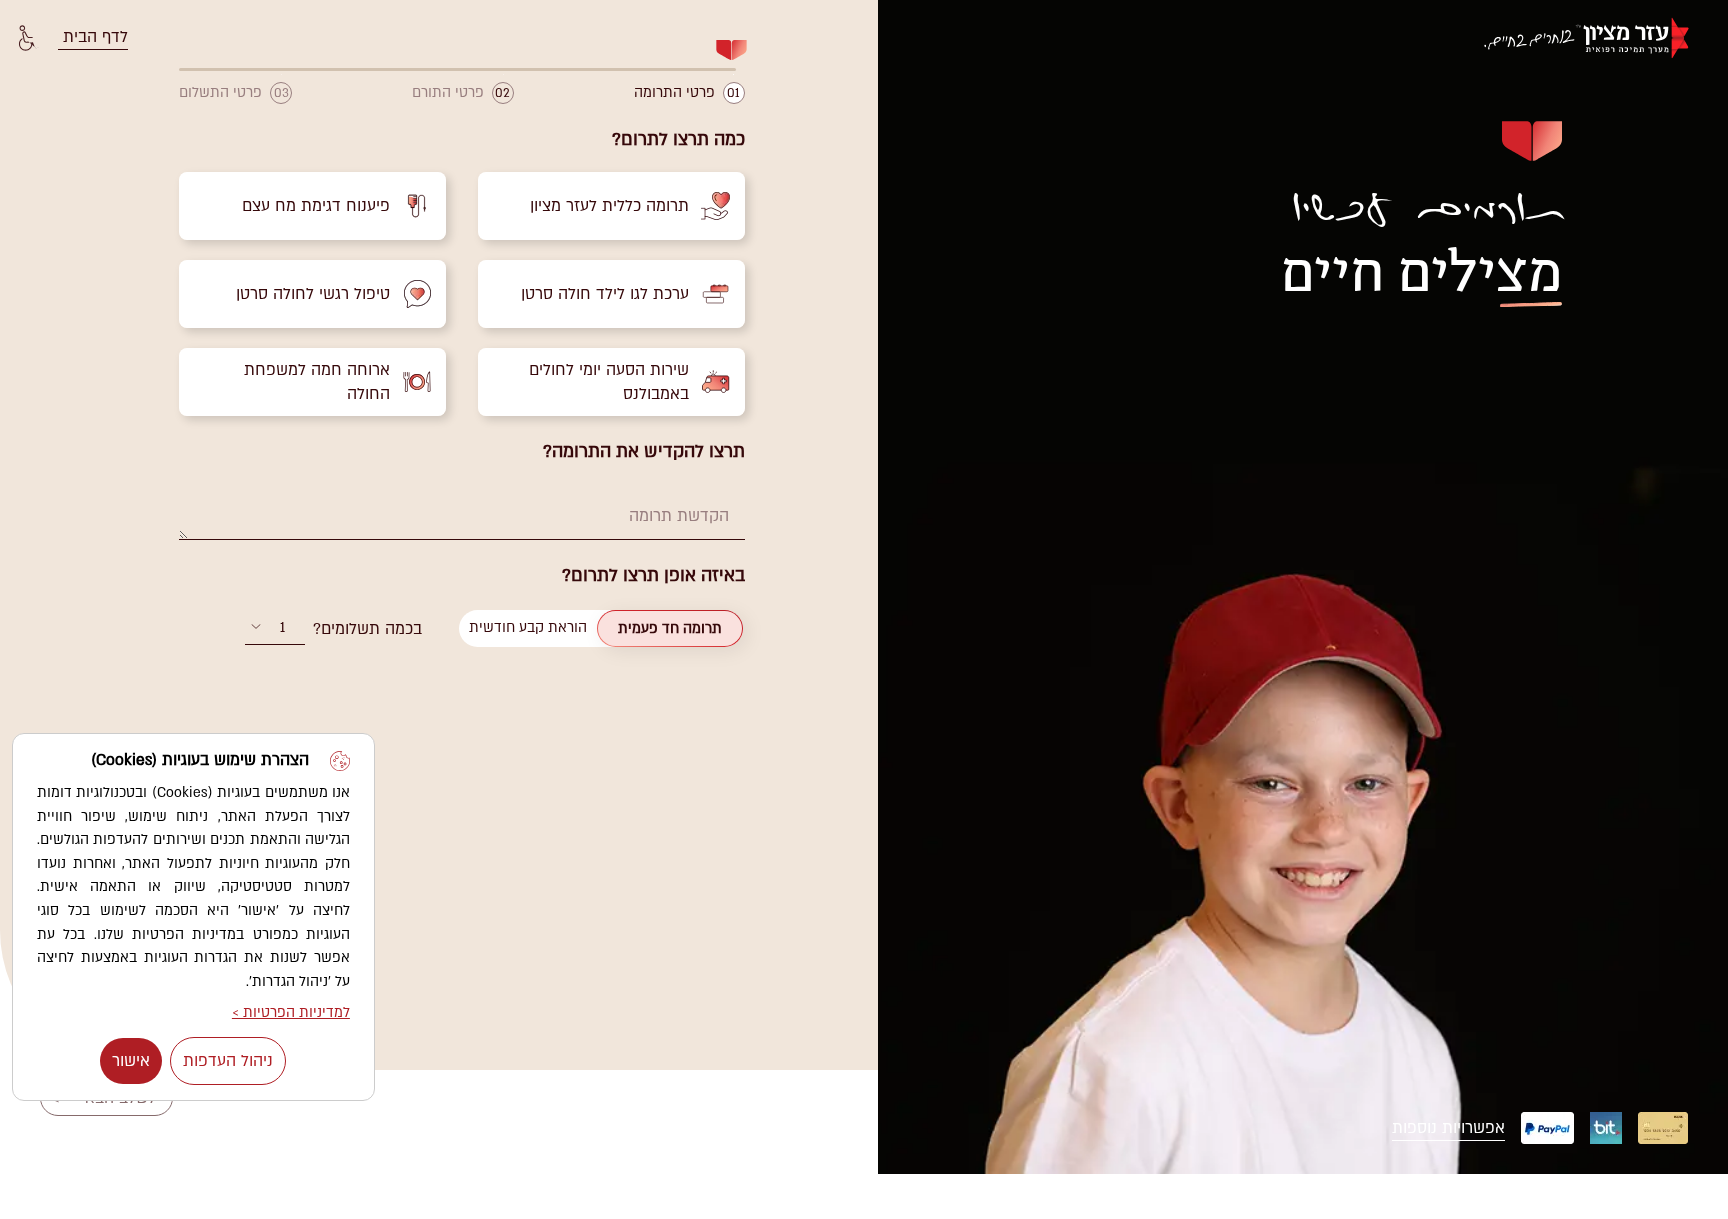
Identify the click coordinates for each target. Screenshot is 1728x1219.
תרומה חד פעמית (670, 628)
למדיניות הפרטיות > (291, 1012)
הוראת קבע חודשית (528, 627)
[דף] (1596, 38)
